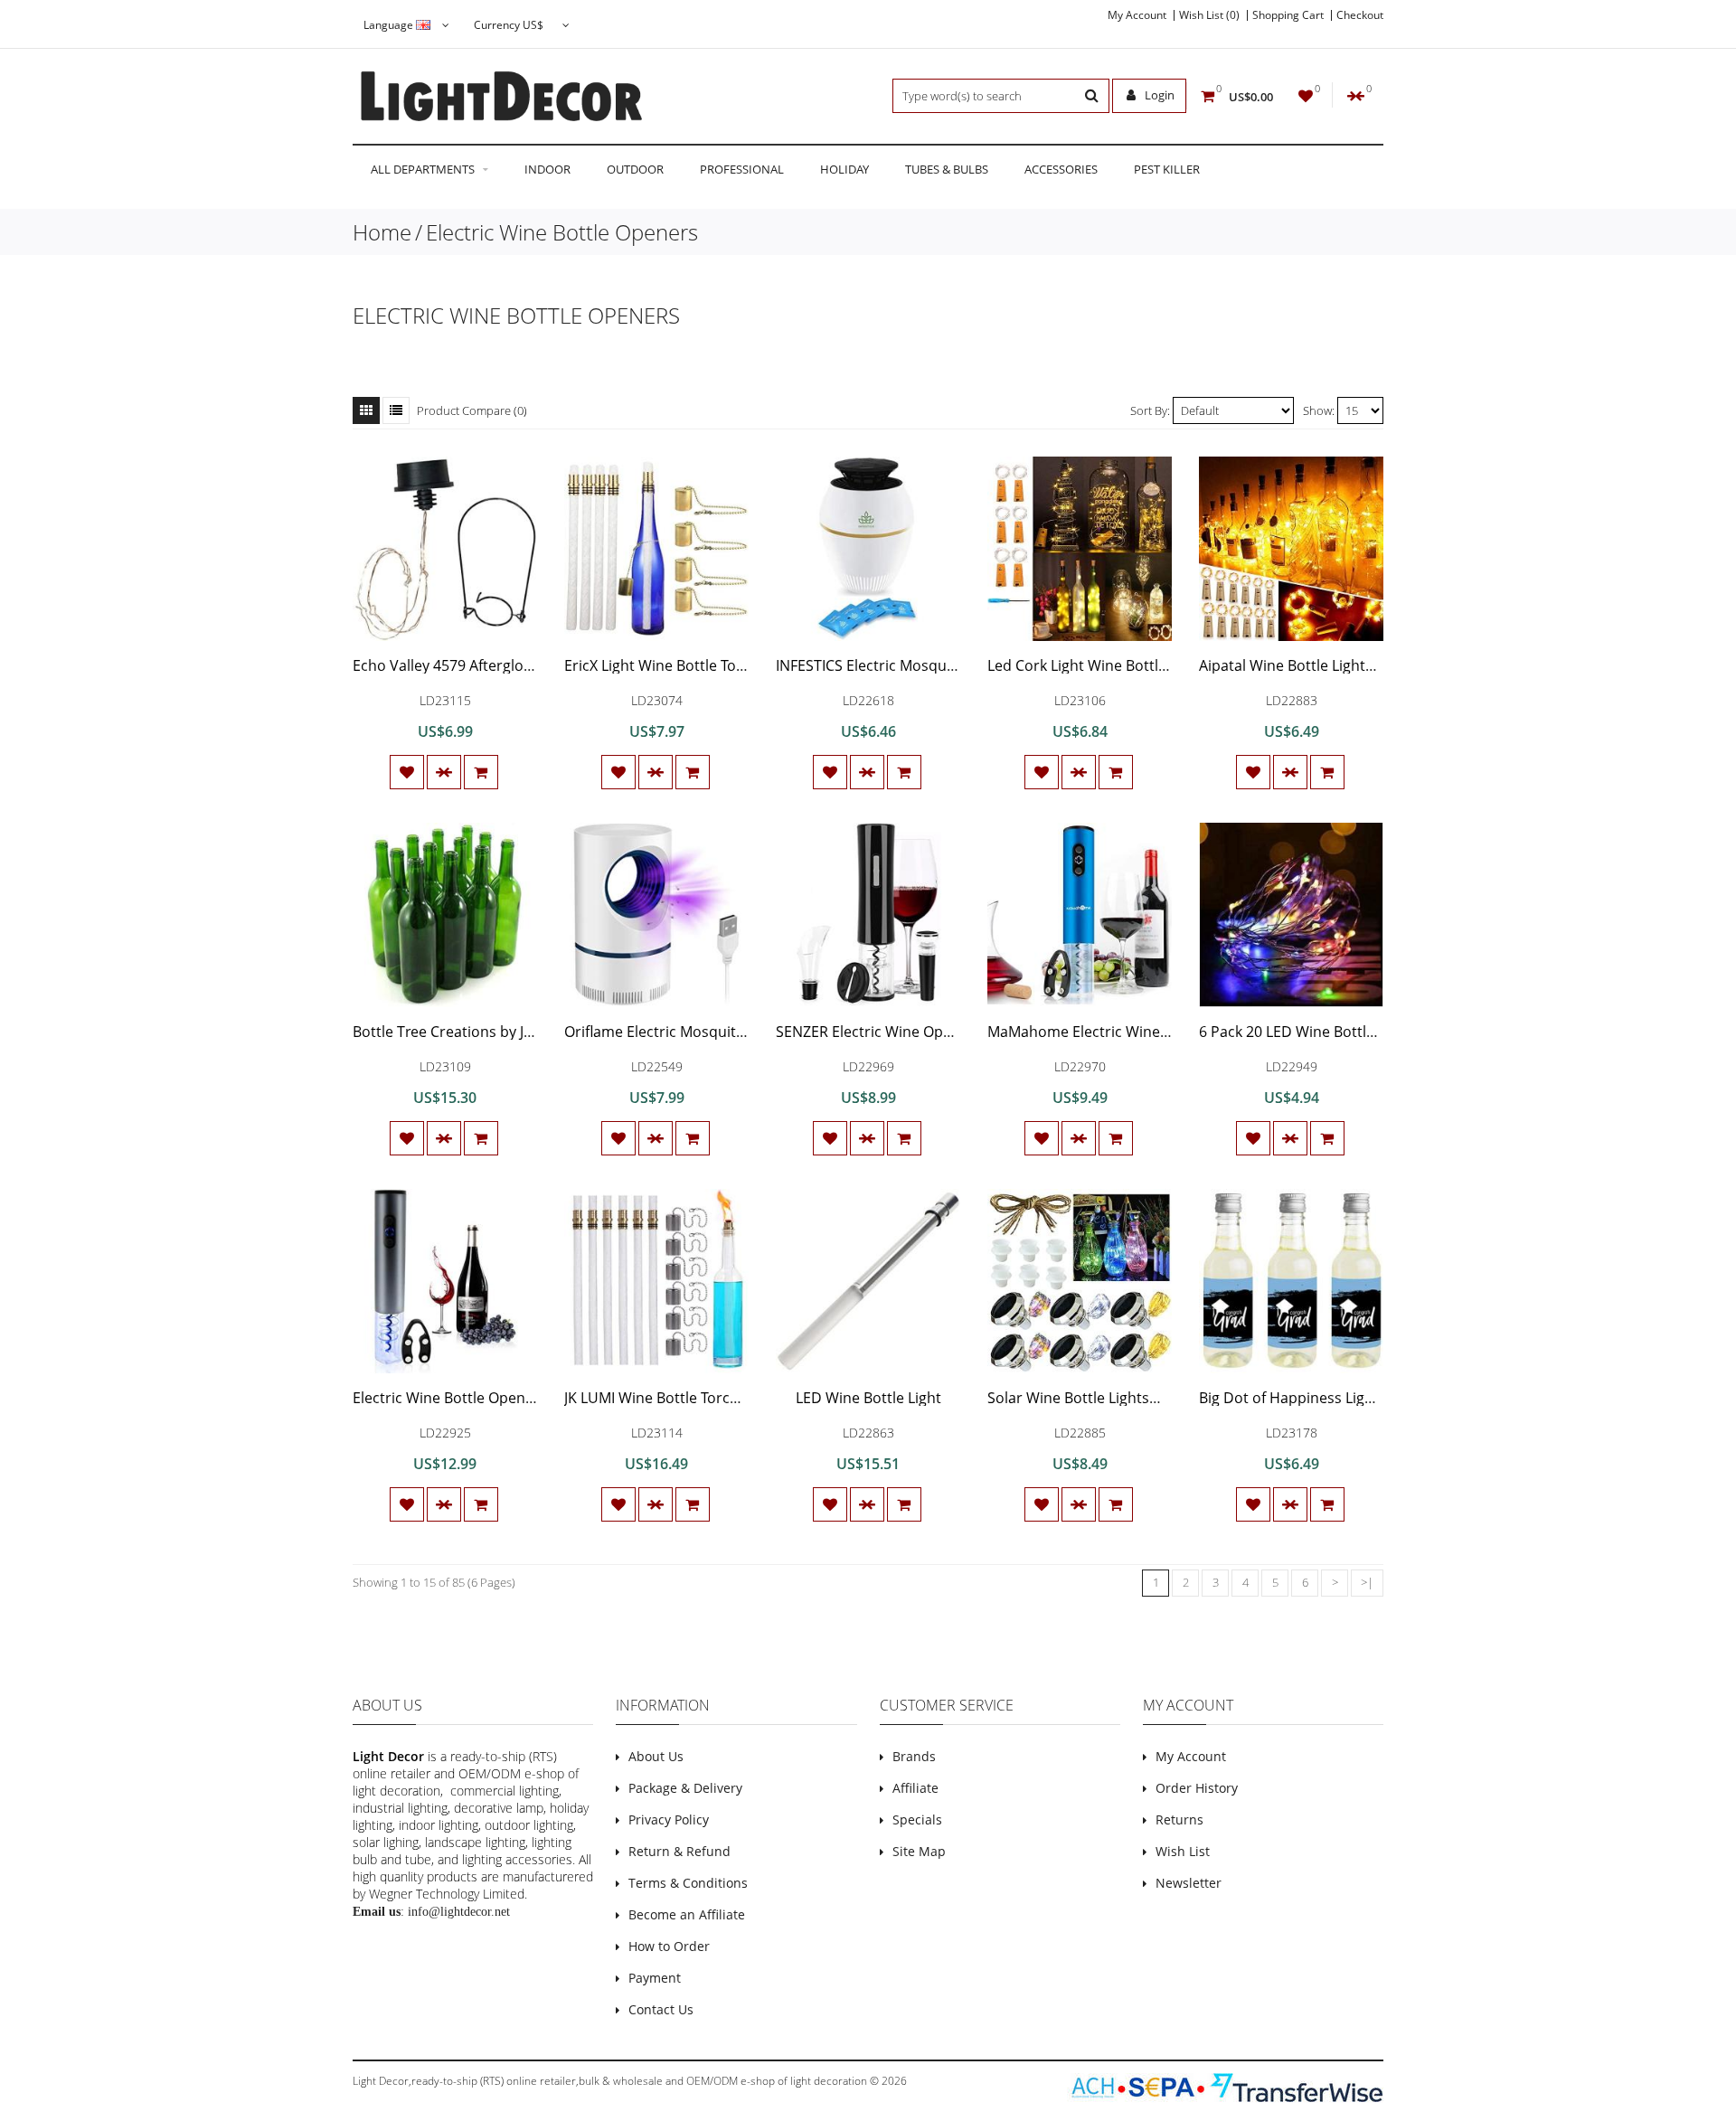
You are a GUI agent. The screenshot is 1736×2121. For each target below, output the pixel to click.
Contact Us (661, 2009)
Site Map (919, 1851)
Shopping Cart (1288, 15)
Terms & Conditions (688, 1883)
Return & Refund (679, 1851)
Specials (917, 1819)
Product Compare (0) (472, 410)
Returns (1179, 1819)
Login (1158, 95)
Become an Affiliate (687, 1914)
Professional (742, 169)
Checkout (1360, 15)
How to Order (669, 1946)
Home (382, 232)
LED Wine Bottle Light (868, 1398)
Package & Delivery (685, 1788)
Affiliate (915, 1788)
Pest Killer (1167, 169)
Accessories (1061, 169)
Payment (655, 1978)
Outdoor (635, 169)
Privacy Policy (669, 1819)
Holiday (844, 169)
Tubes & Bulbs (947, 169)
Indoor (547, 169)
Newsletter (1189, 1883)
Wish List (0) (1209, 15)
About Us (656, 1756)
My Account (1137, 15)
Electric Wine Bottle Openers (562, 232)
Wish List (1183, 1851)
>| (1367, 1582)
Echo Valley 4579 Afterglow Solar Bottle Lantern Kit (524, 665)
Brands (914, 1756)
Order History (1197, 1788)
